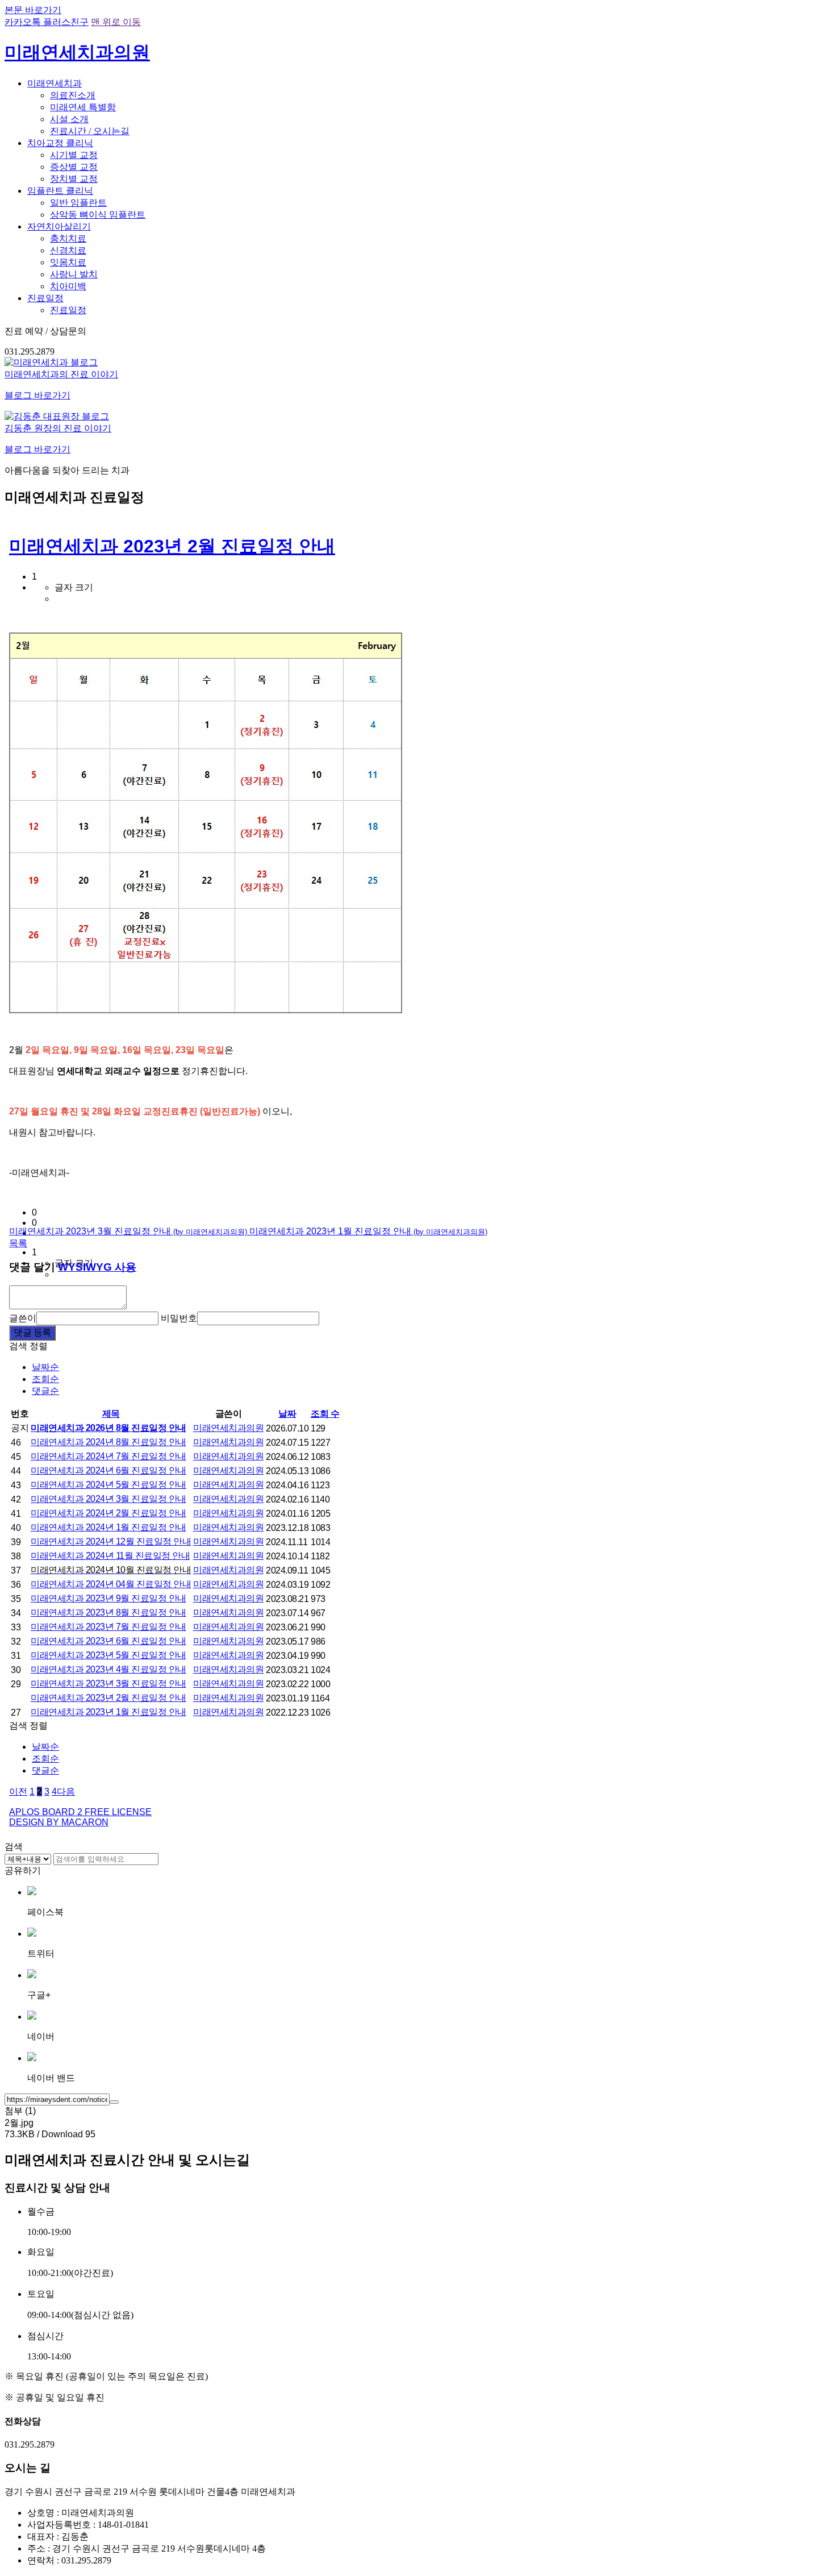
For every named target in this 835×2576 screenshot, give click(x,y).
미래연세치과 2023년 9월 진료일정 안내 (108, 1598)
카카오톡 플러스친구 (47, 22)
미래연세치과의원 (228, 1428)
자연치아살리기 (59, 226)
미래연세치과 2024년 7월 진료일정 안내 (108, 1456)
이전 (18, 1791)
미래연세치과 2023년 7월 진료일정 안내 (108, 1627)
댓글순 (45, 1391)
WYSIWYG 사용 (97, 1267)
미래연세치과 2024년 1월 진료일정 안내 (108, 1527)
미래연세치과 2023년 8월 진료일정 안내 (108, 1612)
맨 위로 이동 (116, 22)
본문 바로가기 (33, 10)
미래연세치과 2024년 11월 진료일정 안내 (110, 1556)
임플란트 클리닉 (60, 191)
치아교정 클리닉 (60, 143)
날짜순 (45, 1367)
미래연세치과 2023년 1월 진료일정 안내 (368, 1231)
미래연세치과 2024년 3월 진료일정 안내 (108, 1499)
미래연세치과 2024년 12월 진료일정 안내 (111, 1541)
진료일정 (45, 298)
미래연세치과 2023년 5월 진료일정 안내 (108, 1655)
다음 (66, 1791)
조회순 (45, 1379)
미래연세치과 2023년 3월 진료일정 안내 (128, 1231)
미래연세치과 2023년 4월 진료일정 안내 (108, 1669)
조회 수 (325, 1414)
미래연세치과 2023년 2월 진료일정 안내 (172, 546)
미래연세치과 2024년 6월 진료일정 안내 (108, 1470)
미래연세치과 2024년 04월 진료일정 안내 (111, 1584)
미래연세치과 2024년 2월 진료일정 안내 (108, 1513)
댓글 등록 (32, 1332)
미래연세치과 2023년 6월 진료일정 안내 (108, 1641)
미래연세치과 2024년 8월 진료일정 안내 (108, 1442)
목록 (18, 1243)
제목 (111, 1414)
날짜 (287, 1414)
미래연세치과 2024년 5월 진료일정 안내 (108, 1485)
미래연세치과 (55, 83)
